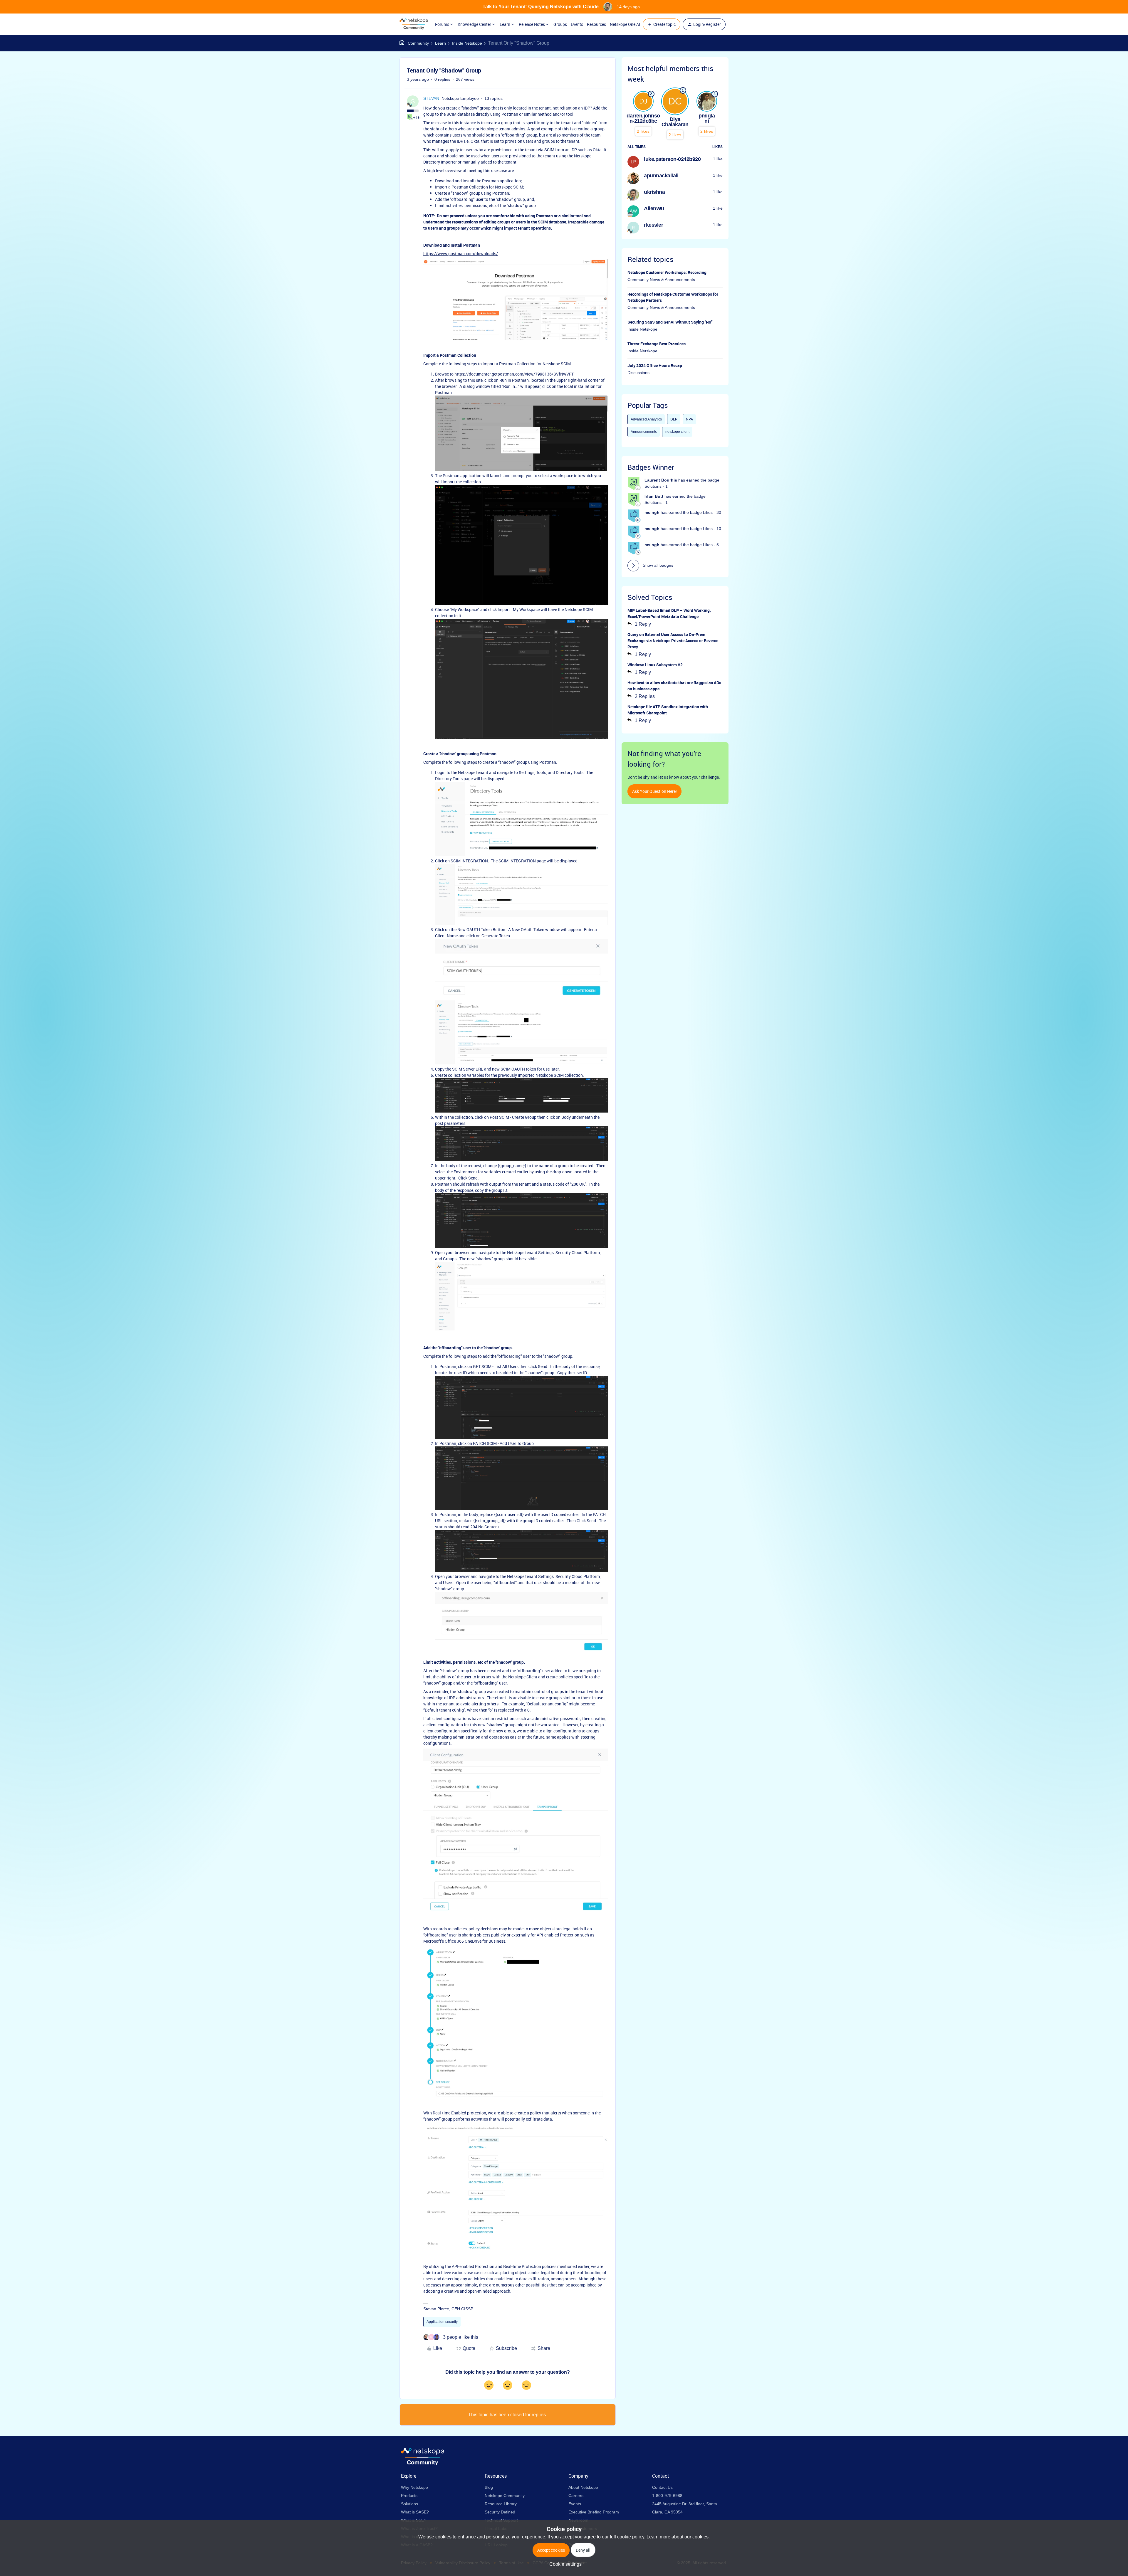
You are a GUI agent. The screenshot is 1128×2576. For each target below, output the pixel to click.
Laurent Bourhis (661, 480)
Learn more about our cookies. (678, 2537)
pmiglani (707, 118)
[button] (662, 24)
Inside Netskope (467, 43)
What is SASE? (415, 2512)
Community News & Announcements (661, 280)
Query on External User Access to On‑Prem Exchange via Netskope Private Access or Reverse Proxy (673, 641)
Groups (560, 24)
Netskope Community (505, 2496)
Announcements (644, 432)
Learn (440, 43)
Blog (489, 2487)
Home (414, 43)
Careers (576, 2496)
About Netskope (583, 2487)
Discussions (638, 373)
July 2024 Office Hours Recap (655, 365)
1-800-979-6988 (667, 2496)
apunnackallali (661, 176)
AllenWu (654, 208)
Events (577, 24)
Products (409, 2496)
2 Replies (645, 696)
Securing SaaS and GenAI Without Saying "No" (670, 322)
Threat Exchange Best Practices (657, 344)
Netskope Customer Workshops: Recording (667, 272)
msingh (652, 512)
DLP (674, 419)
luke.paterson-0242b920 (672, 159)
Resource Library (501, 2504)
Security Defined (500, 2512)
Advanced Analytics (646, 419)
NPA (689, 419)
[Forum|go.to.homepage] (414, 24)
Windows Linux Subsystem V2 (655, 665)
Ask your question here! (654, 791)
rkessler (653, 225)
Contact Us (662, 2487)
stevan (431, 98)
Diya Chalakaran (675, 122)
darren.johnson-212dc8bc (643, 118)
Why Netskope (414, 2487)
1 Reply (643, 624)
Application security (442, 2322)
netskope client (677, 432)
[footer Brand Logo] (423, 2464)
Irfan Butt (654, 496)
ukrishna (654, 192)
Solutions (409, 2504)
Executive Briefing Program (594, 2512)
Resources (596, 24)
